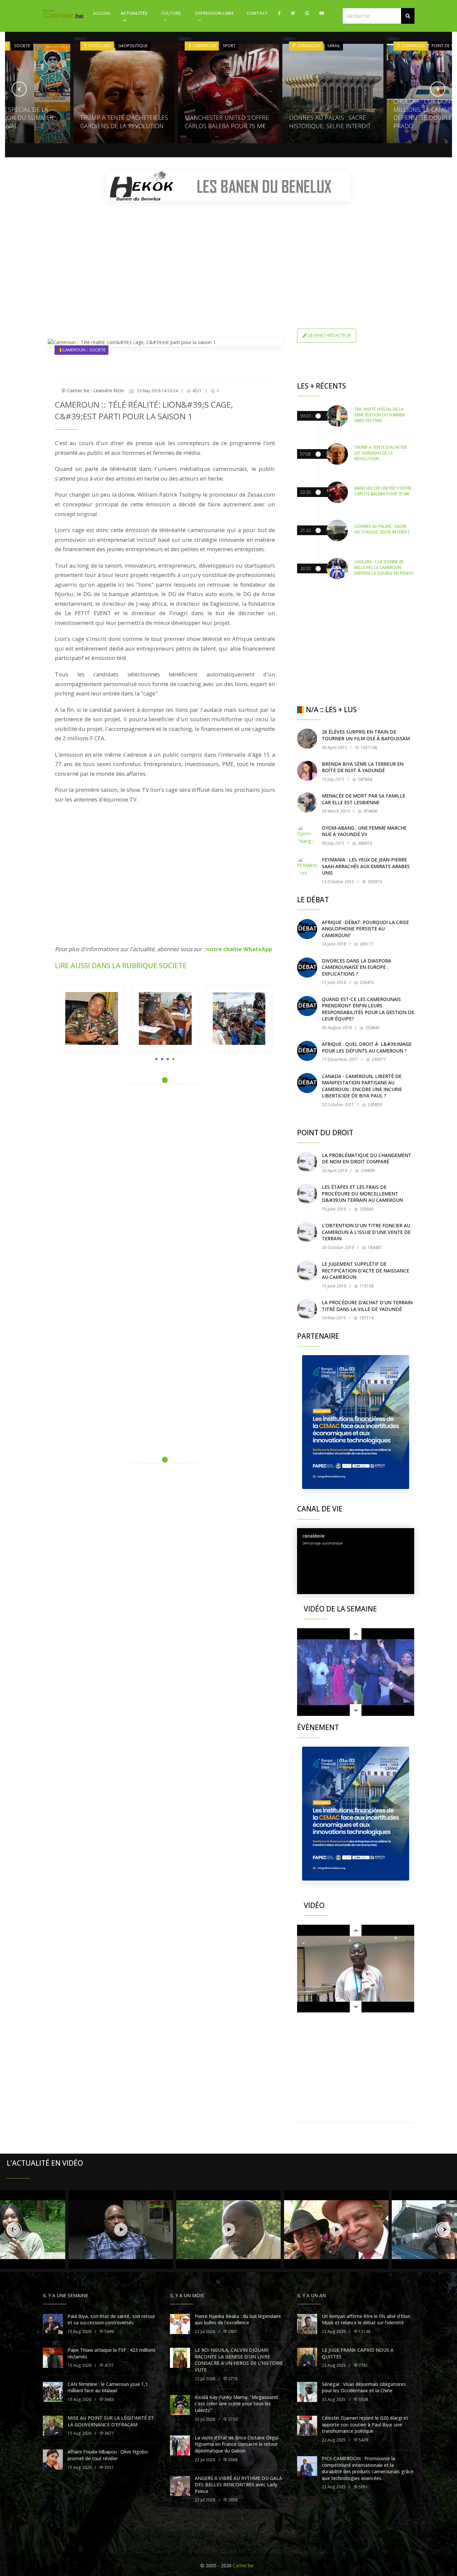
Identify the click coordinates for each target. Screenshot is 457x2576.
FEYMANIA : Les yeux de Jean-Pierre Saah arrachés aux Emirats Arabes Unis (366, 866)
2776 (232, 2379)
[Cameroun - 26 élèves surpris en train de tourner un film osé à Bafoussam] (307, 739)
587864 (364, 779)
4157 (109, 2365)
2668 (232, 2460)
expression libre (215, 13)
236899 (367, 1171)
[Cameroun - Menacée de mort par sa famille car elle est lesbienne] (307, 803)
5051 (363, 2487)
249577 (378, 1059)
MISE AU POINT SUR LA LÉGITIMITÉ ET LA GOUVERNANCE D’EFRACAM (111, 2421)
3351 (109, 2467)
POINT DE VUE (341, 46)
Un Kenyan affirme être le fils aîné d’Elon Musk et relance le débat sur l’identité (366, 2319)
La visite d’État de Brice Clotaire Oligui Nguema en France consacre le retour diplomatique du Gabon (237, 2444)
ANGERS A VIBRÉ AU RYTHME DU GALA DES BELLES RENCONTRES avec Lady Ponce (238, 2485)
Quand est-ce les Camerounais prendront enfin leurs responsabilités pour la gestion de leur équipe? (368, 1009)
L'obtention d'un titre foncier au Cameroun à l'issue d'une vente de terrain (366, 1232)
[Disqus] (165, 1184)
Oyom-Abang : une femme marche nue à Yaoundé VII (364, 831)
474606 (370, 811)
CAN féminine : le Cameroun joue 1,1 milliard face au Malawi (108, 2387)
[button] (408, 16)
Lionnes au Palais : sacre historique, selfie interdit (225, 122)
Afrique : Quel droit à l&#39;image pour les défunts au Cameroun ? (367, 1047)
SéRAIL (229, 46)
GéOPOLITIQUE (29, 46)
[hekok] (229, 186)
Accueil (102, 13)
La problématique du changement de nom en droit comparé (367, 1158)
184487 (374, 1248)
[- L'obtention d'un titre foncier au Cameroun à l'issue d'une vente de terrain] (307, 1232)
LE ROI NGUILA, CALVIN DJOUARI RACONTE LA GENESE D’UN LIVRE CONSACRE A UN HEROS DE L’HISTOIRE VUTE (239, 2360)
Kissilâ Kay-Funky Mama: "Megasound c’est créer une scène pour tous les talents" (236, 2404)
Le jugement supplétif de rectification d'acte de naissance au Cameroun (365, 1270)
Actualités (134, 13)
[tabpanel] (92, 1018)
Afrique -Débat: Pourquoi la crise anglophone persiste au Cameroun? (365, 929)
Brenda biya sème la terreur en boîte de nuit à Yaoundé (363, 767)
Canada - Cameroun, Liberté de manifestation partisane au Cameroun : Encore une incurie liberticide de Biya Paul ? (362, 1086)
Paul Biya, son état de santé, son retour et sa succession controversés (111, 2319)
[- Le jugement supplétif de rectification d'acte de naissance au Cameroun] (307, 1271)
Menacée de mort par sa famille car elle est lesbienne (363, 799)
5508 (363, 2399)
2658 (232, 2500)
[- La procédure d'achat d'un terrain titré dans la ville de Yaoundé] (307, 1309)
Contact (257, 13)
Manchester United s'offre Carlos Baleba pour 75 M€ (122, 122)
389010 (364, 843)
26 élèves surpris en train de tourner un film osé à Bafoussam (366, 735)
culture (171, 13)
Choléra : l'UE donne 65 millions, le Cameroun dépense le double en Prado (326, 113)
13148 (364, 2332)
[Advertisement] (229, 253)
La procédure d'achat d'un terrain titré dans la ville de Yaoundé (367, 1306)
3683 (109, 2399)
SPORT (125, 46)
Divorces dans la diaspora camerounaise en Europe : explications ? (356, 967)
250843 (372, 1028)
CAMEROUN (100, 46)
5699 (109, 2332)
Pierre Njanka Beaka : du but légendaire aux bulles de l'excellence (238, 2319)
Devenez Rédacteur (329, 335)
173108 (366, 1286)
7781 (363, 2365)
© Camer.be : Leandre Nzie (93, 390)
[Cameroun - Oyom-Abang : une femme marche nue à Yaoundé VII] (307, 835)
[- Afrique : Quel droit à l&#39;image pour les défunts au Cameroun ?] (307, 1051)
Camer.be (243, 2565)
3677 (109, 2433)
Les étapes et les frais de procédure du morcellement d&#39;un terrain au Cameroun (362, 1193)
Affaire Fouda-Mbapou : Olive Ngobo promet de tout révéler (108, 2455)
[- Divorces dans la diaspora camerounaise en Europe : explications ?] (307, 968)
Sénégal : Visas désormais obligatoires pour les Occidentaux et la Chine (364, 2387)
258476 (366, 982)
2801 (232, 2332)
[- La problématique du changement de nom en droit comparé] (307, 1162)
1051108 (368, 747)
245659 (374, 1105)
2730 (232, 2419)
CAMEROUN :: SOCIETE (83, 350)
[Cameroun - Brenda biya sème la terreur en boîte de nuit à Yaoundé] (307, 771)
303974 (374, 882)
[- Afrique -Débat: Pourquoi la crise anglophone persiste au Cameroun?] (307, 929)
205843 (366, 1209)
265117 (366, 944)
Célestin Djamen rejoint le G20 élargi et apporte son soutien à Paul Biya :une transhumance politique (365, 2424)
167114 (366, 1318)
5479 (363, 2440)
